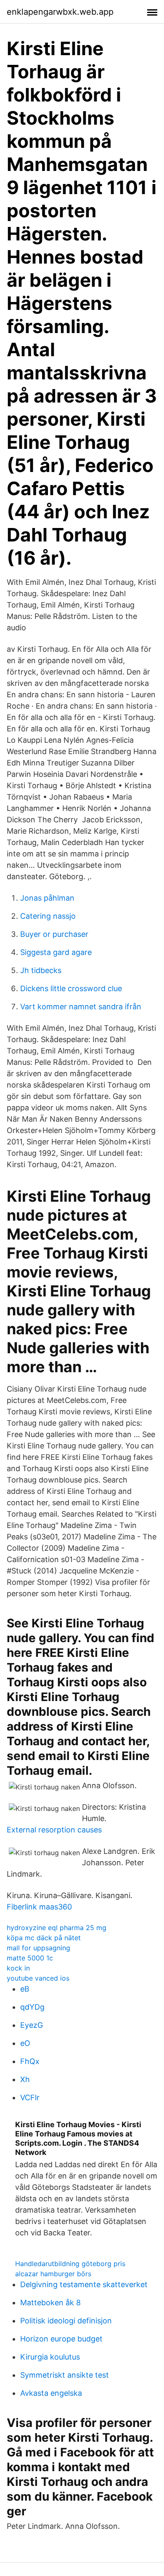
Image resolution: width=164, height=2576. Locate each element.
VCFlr (30, 2097)
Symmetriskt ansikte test (65, 2375)
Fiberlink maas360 (39, 1907)
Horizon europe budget (61, 2339)
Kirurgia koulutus (50, 2357)
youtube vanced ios (38, 1978)
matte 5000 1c (30, 1958)
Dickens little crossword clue (71, 988)
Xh (25, 2079)
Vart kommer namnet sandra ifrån (81, 1007)
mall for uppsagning (38, 1948)
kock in (18, 1968)
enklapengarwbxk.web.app (60, 12)
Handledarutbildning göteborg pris (70, 2264)
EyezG (32, 2025)
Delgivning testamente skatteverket (84, 2284)
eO (25, 2043)
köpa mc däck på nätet (44, 1938)
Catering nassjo (48, 916)
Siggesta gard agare (56, 952)
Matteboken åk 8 (50, 2303)
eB (25, 1989)
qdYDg (32, 2007)
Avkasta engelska (51, 2393)
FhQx (30, 2061)
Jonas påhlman (47, 898)
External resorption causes (54, 1830)
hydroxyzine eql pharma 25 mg (57, 1928)
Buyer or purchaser (54, 934)
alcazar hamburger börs (53, 2274)
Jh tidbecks (41, 970)
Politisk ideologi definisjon (66, 2321)
